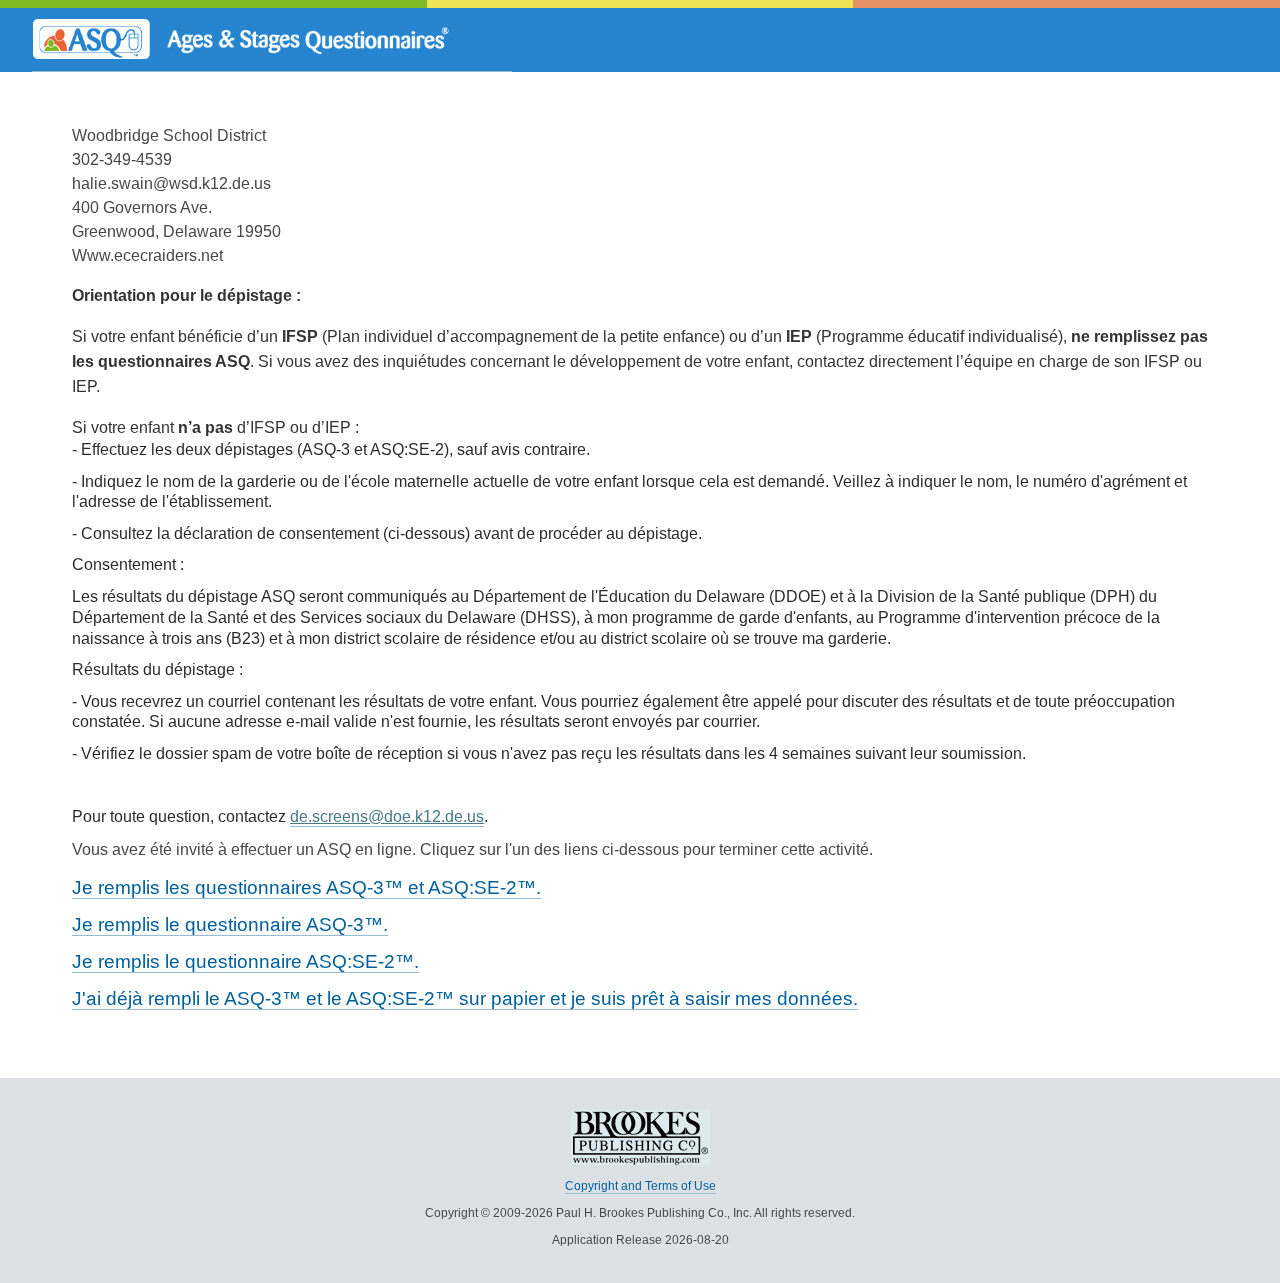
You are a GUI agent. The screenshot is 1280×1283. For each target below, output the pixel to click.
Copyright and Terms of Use (640, 1186)
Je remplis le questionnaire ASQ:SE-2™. (245, 961)
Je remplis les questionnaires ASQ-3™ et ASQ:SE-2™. (306, 887)
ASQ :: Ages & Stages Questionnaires (272, 40)
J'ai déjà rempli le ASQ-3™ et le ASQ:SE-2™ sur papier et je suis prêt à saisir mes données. (465, 998)
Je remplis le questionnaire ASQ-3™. (230, 924)
